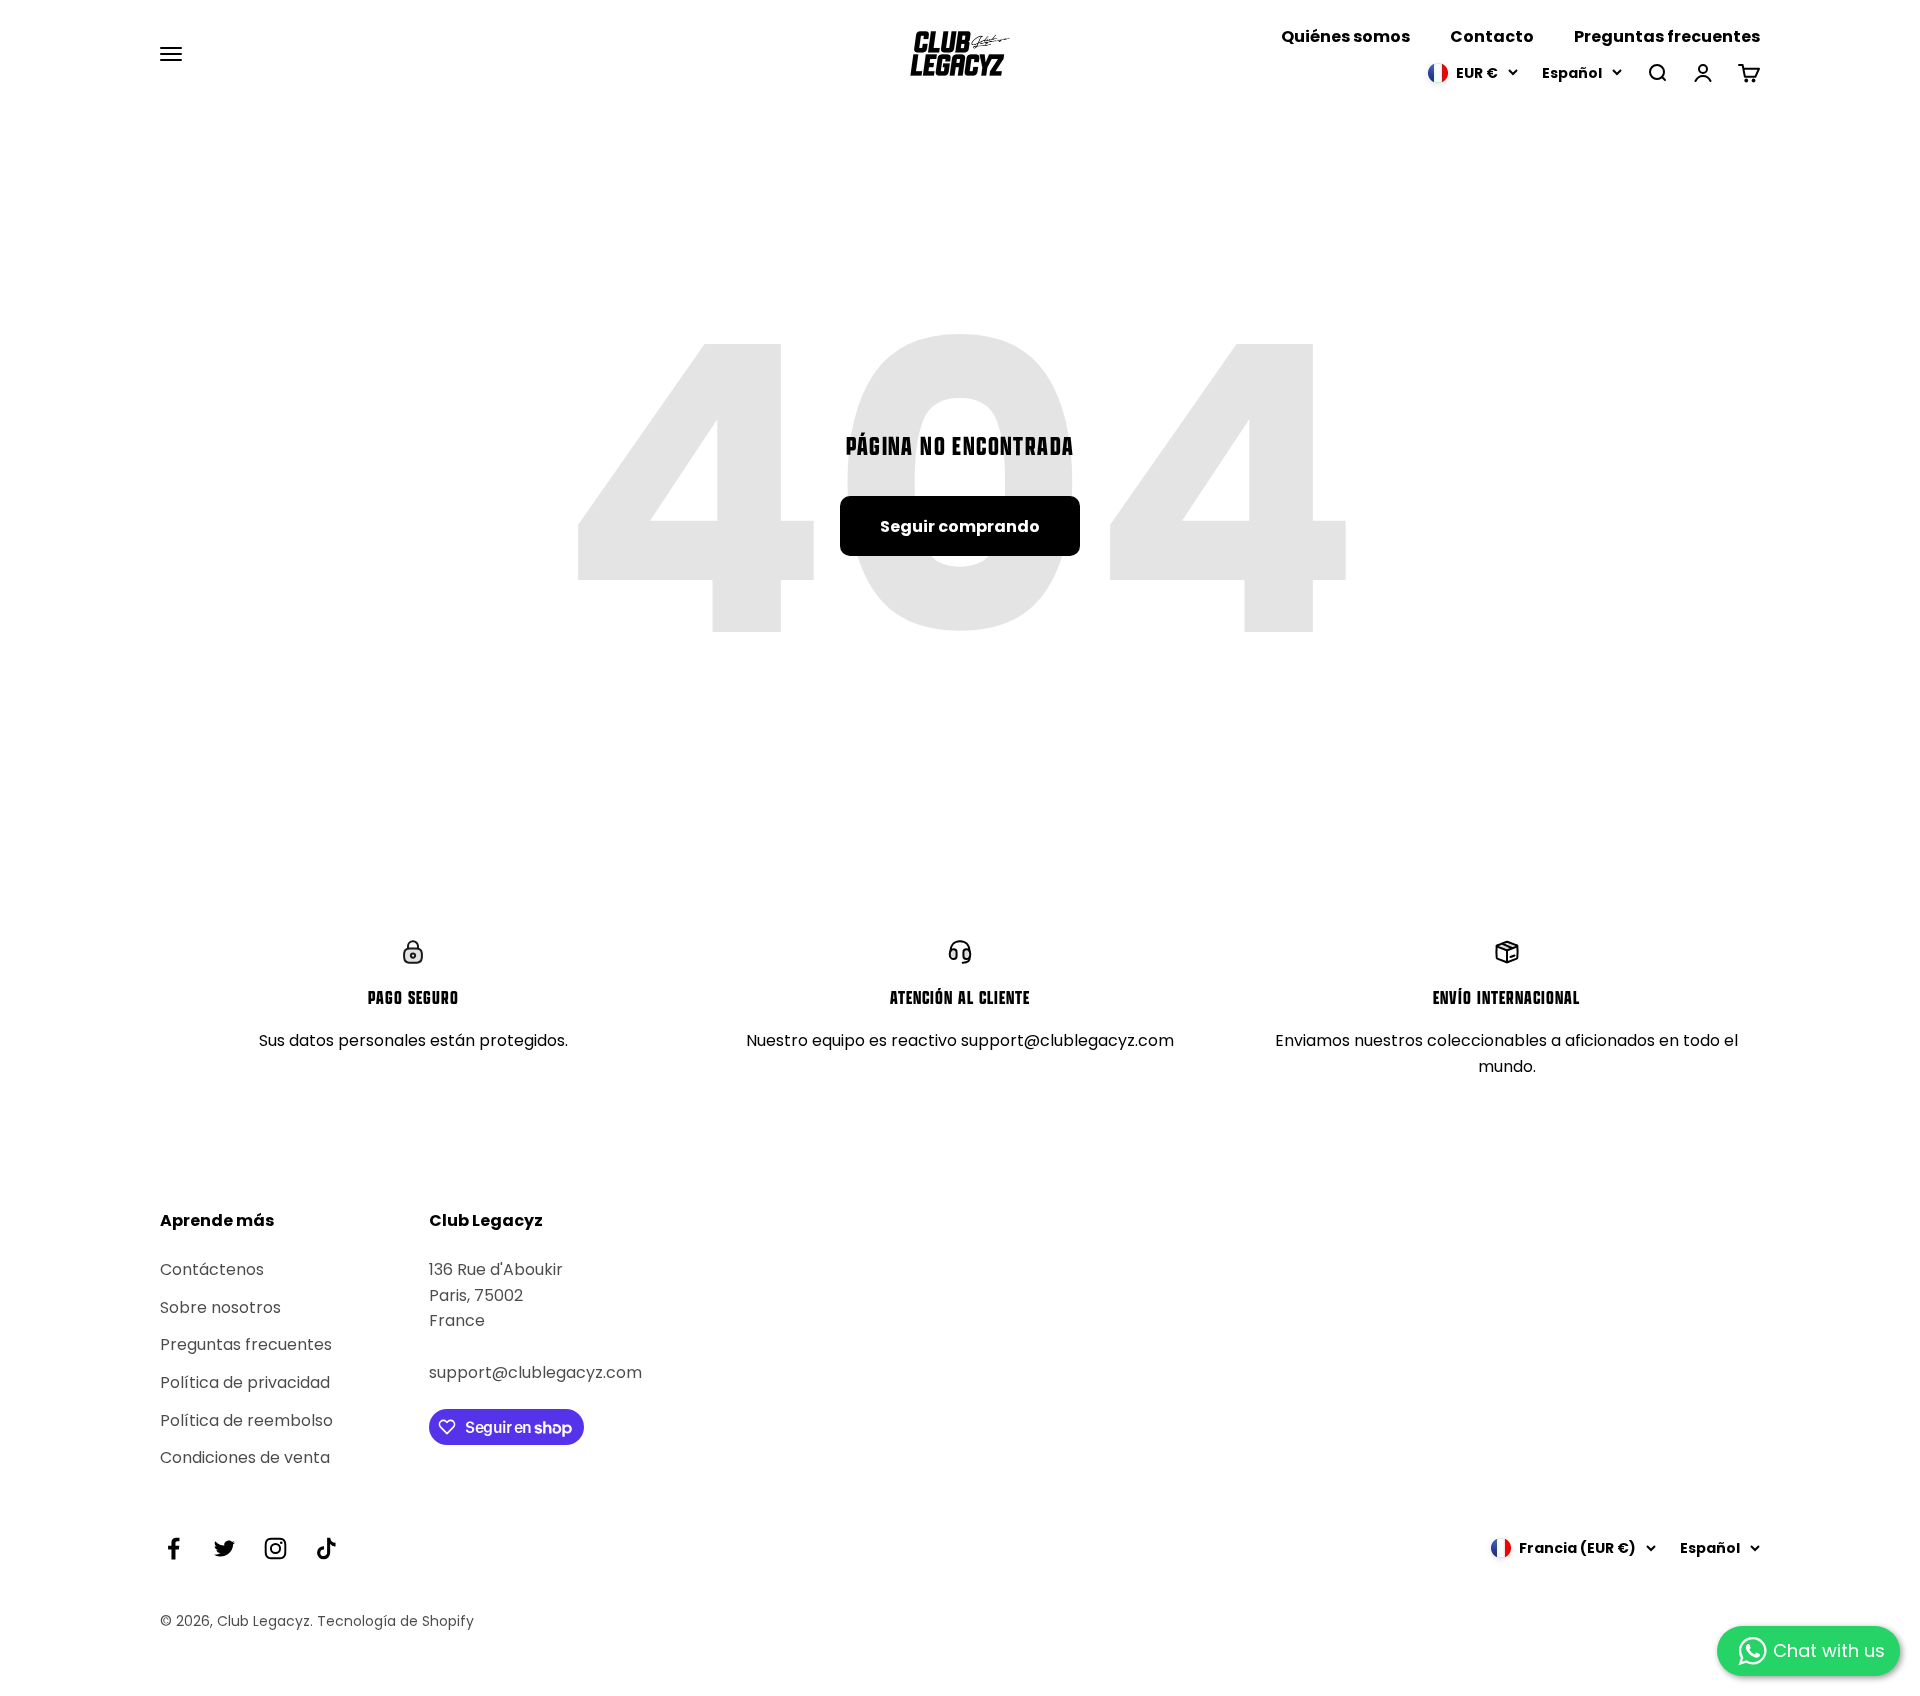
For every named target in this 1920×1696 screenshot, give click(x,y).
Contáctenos (212, 1269)
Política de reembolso (246, 1420)
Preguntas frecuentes (1667, 36)
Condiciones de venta (245, 1457)
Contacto (1492, 36)
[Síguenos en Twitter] (224, 1548)
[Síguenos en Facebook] (173, 1548)
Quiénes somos (1345, 36)
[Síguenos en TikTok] (326, 1548)
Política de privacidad (245, 1382)
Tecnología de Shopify (395, 1621)
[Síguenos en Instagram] (275, 1548)
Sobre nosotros (220, 1307)
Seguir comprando (960, 526)
